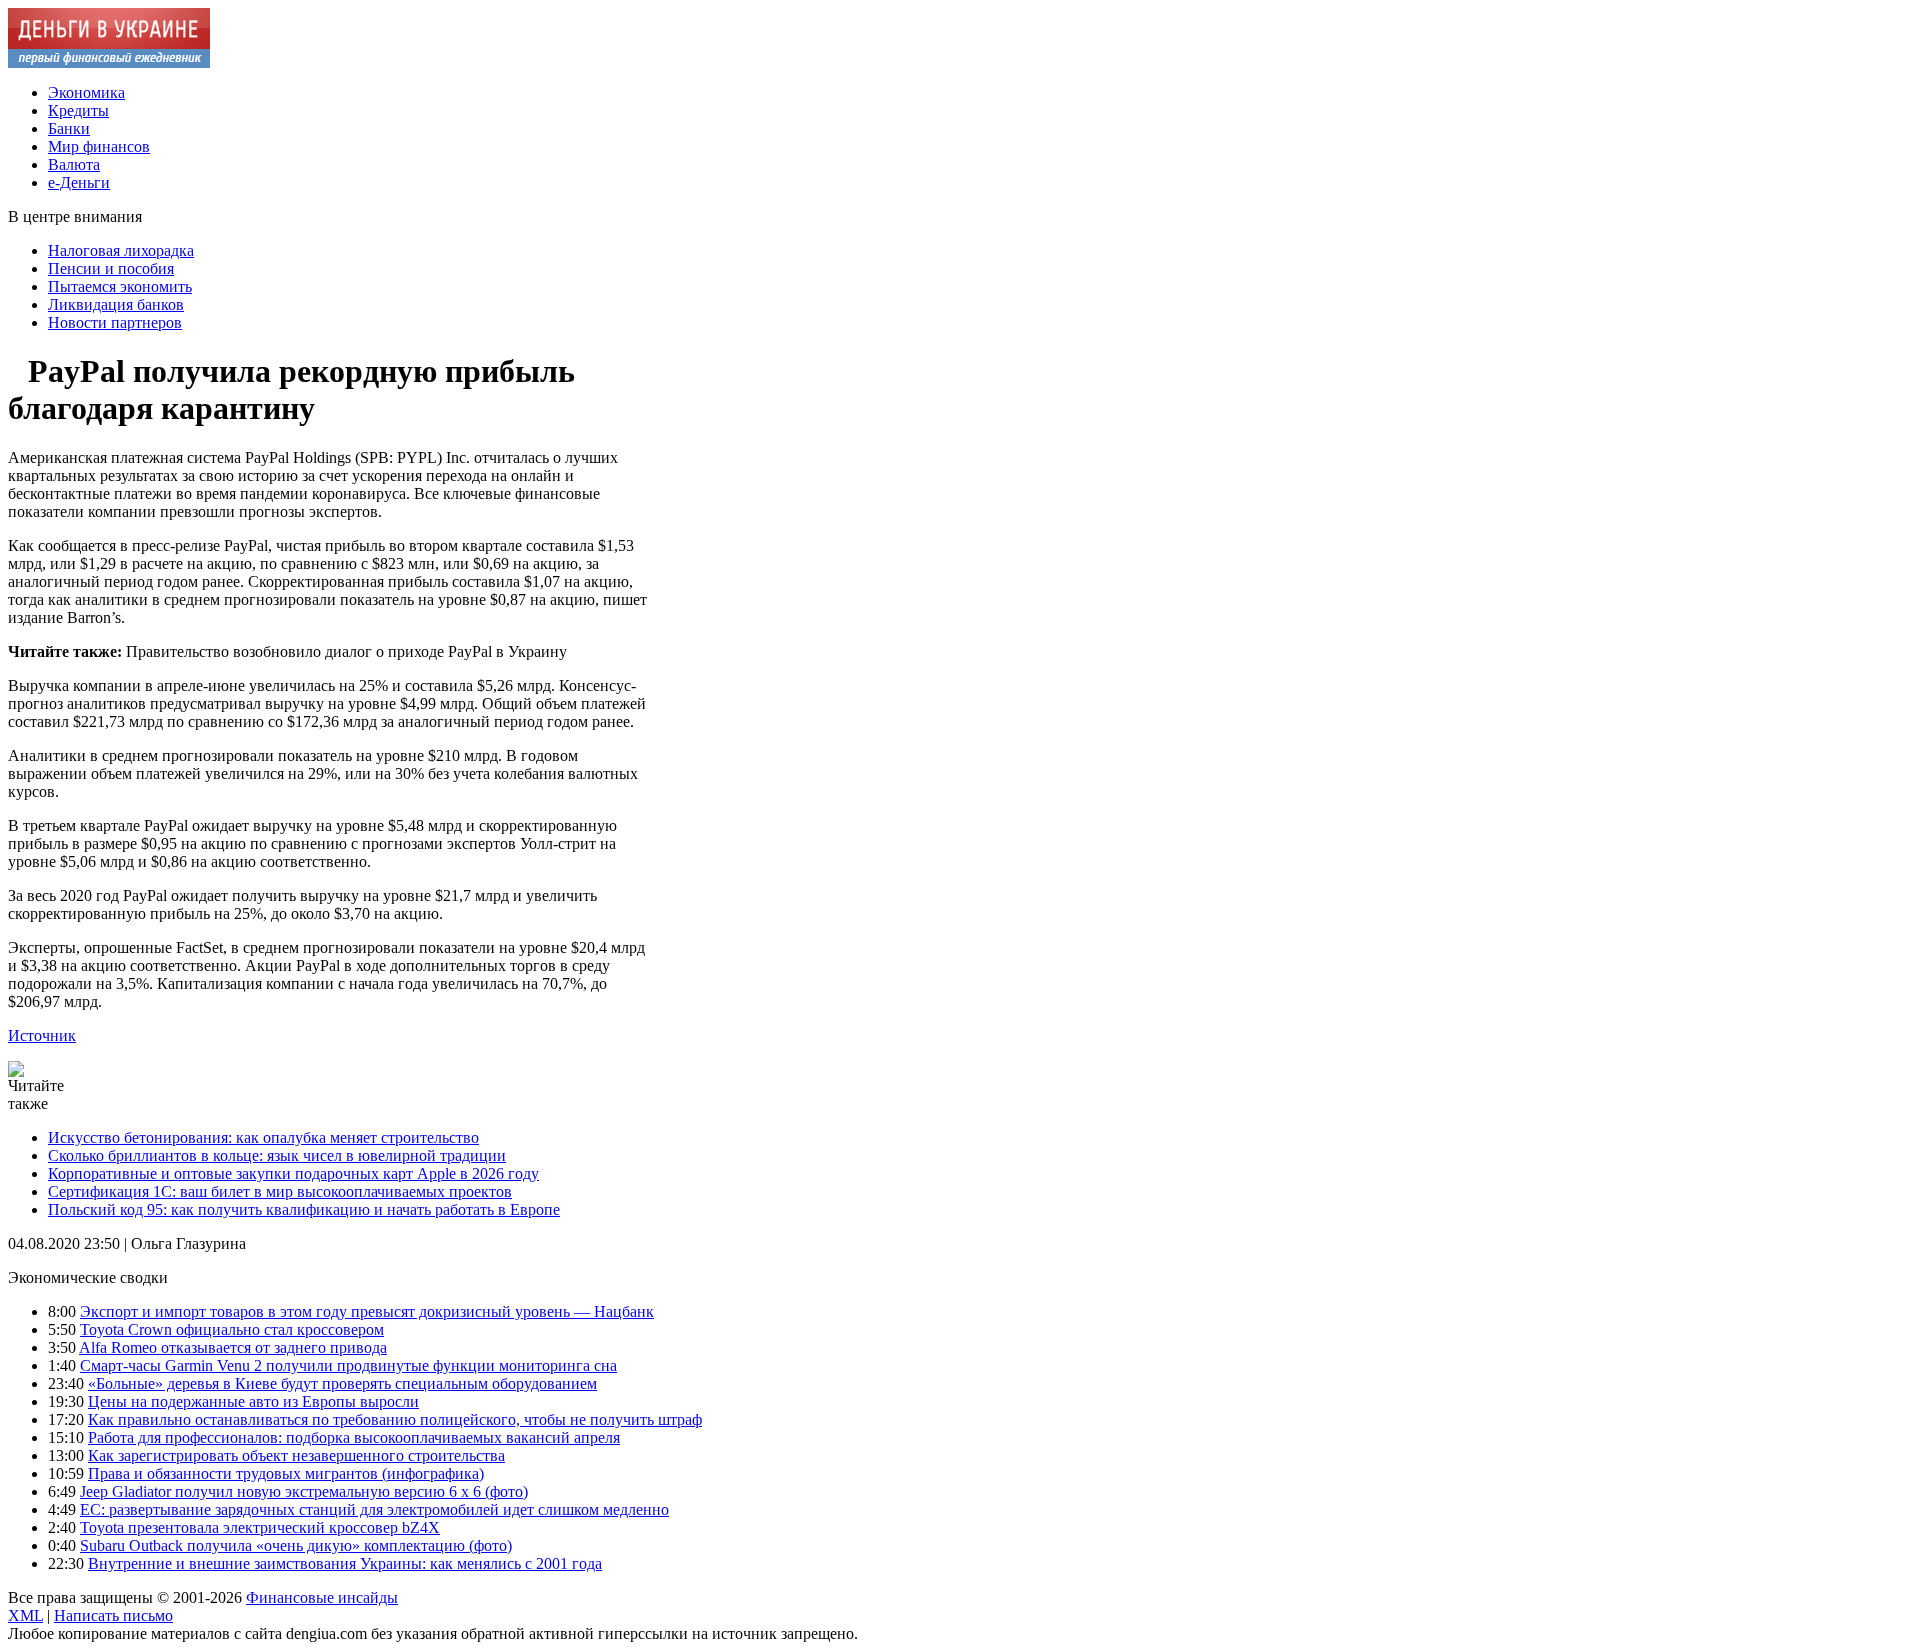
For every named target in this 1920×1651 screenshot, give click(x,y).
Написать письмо (113, 1615)
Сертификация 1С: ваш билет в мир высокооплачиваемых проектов (280, 1191)
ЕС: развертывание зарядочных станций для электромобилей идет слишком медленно (374, 1509)
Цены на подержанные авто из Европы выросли (253, 1401)
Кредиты (78, 110)
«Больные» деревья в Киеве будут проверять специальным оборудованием (342, 1383)
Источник (42, 1035)
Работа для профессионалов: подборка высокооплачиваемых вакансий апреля (354, 1437)
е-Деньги (79, 182)
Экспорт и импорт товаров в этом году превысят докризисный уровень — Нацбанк (367, 1311)
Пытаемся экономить (120, 286)
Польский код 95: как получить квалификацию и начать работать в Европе (304, 1209)
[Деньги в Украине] (109, 62)
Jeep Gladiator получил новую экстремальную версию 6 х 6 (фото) (304, 1491)
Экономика (86, 92)
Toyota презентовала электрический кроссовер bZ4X (260, 1527)
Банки (69, 128)
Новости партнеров (115, 322)
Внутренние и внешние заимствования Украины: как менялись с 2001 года (345, 1563)
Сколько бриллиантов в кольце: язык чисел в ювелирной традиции (277, 1155)
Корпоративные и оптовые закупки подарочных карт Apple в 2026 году (293, 1173)
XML (25, 1615)
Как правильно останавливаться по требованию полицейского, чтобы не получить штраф (395, 1419)
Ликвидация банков (116, 304)
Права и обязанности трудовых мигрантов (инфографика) (286, 1473)
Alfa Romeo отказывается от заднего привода (233, 1347)
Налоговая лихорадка (121, 250)
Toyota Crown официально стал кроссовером (232, 1329)
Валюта (74, 164)
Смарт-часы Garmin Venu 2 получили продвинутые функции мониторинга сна (348, 1365)
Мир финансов (99, 146)
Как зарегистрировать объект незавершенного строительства (296, 1455)
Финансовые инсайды (322, 1597)
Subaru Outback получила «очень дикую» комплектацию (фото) (296, 1545)
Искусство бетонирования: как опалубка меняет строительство (263, 1137)
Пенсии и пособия (111, 268)
